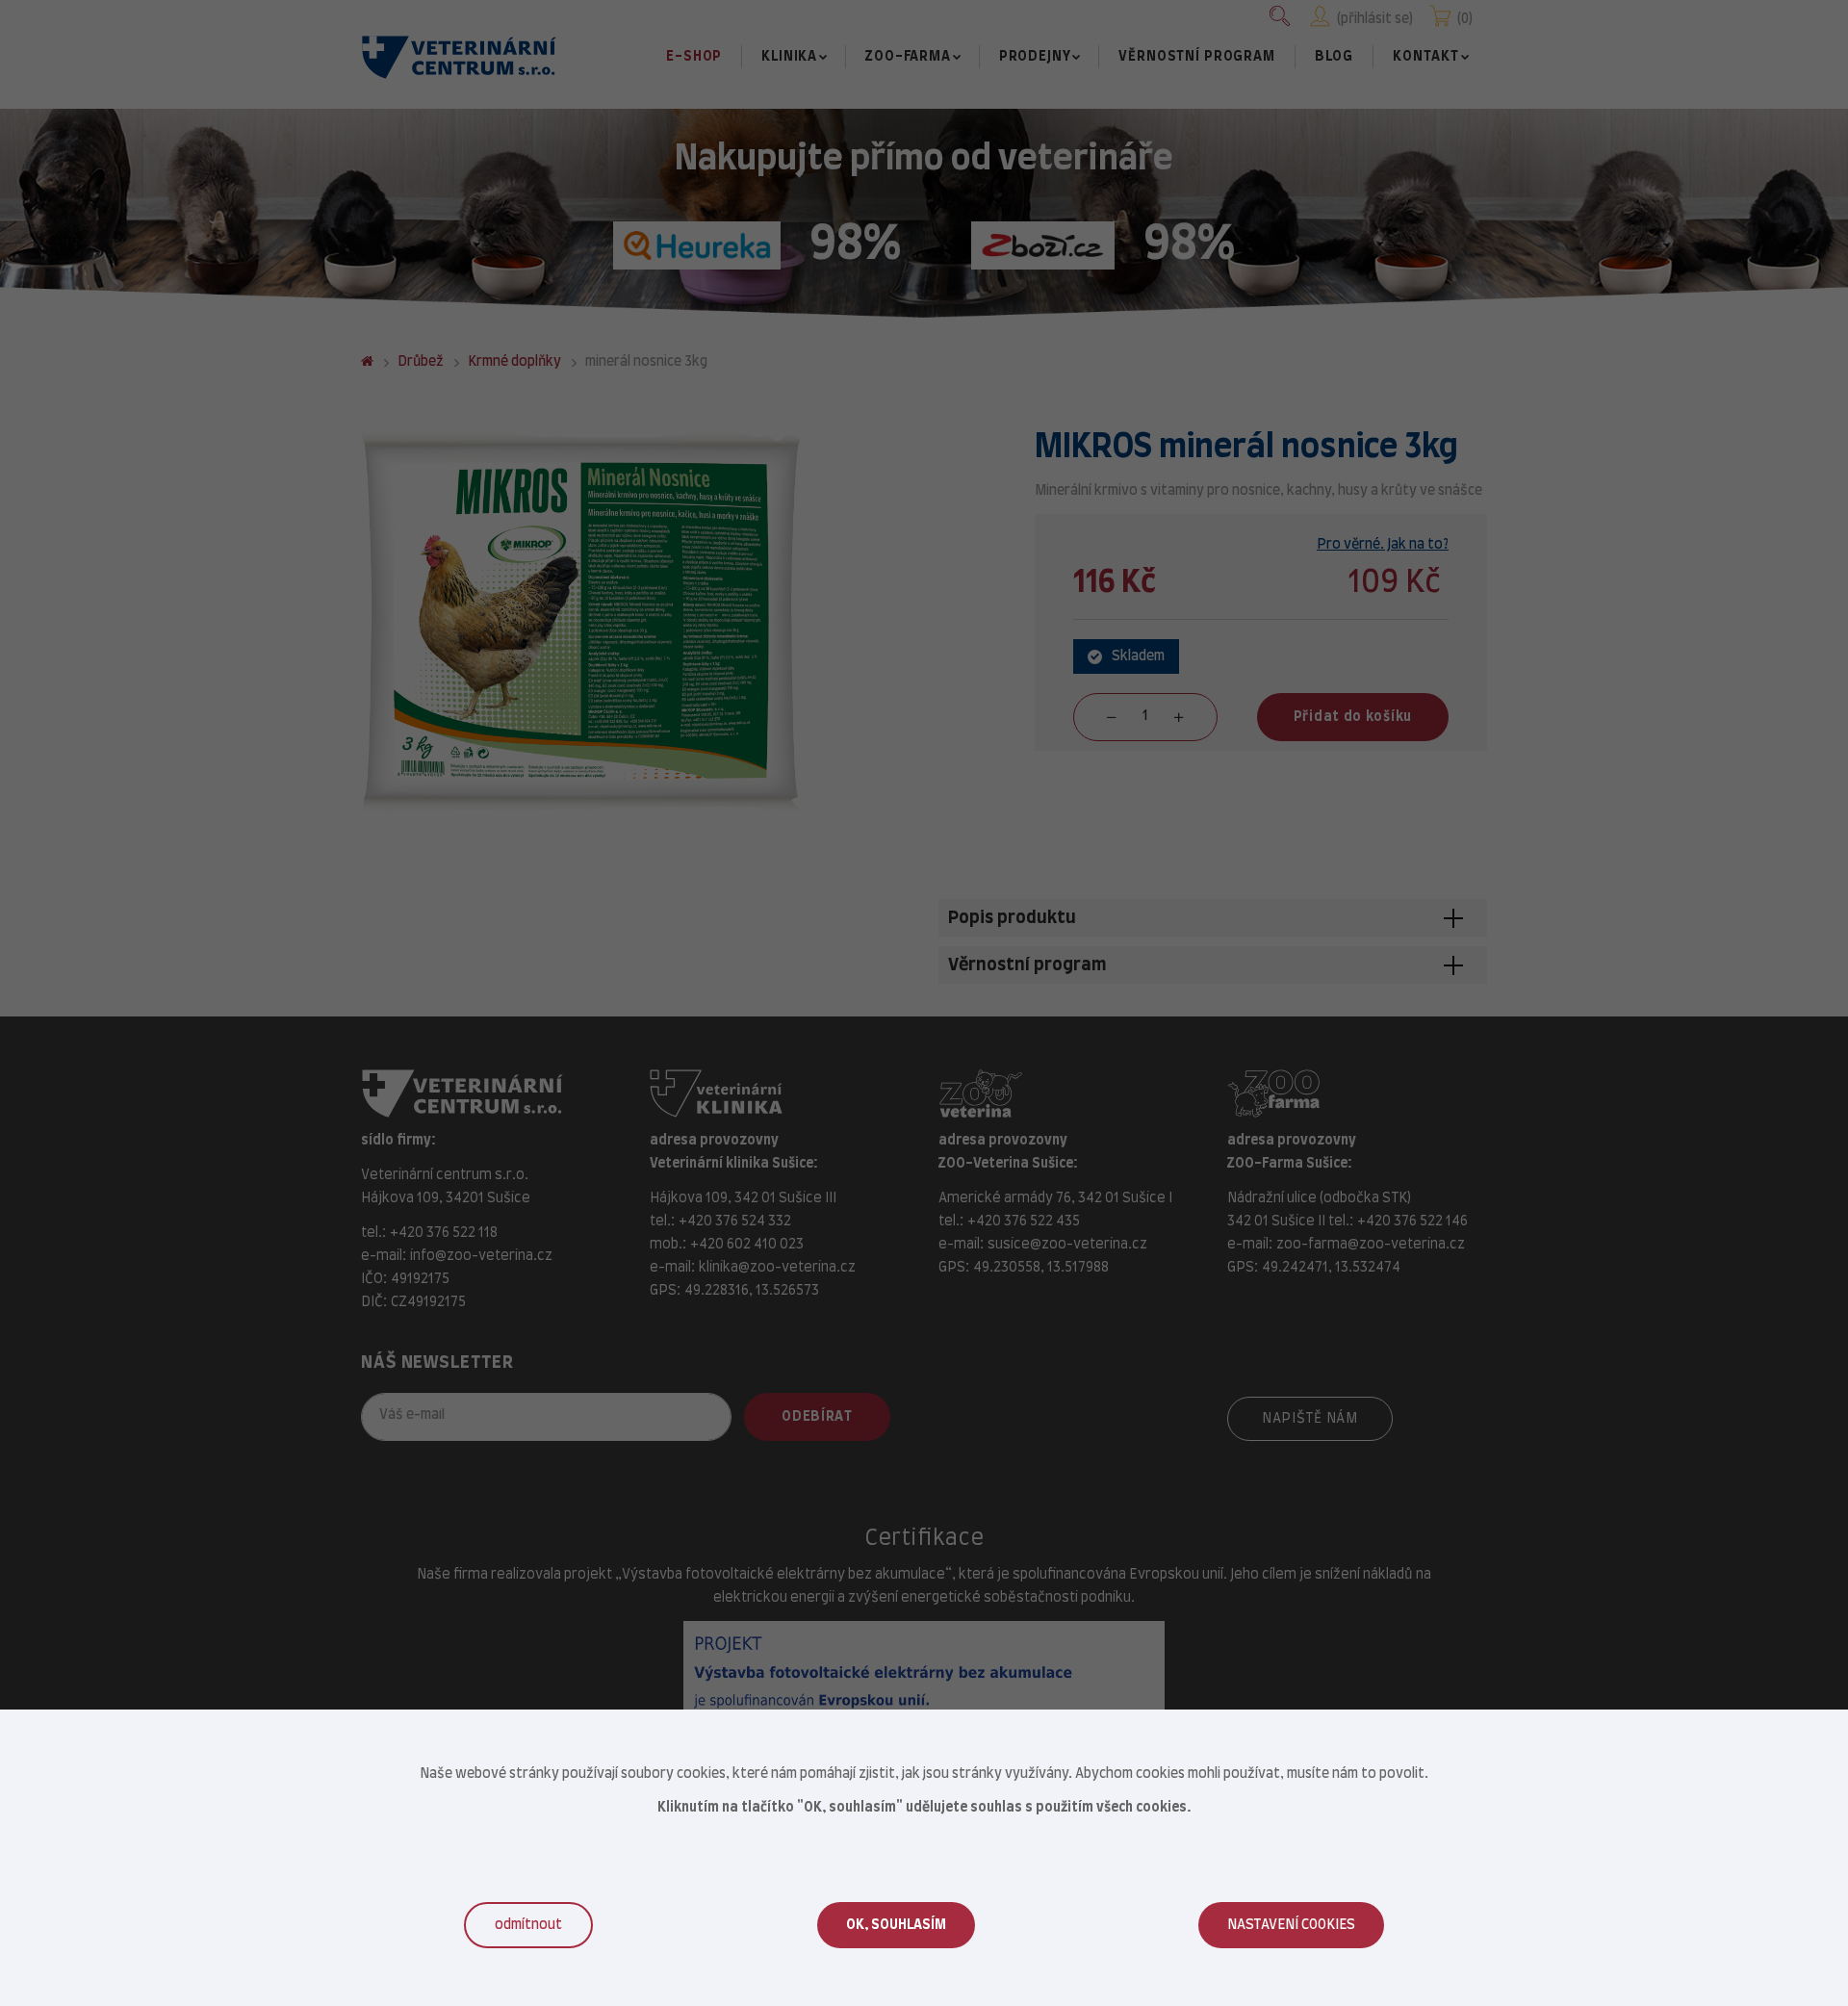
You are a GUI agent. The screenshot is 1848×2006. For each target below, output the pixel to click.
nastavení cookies (1291, 1925)
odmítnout (528, 1925)
